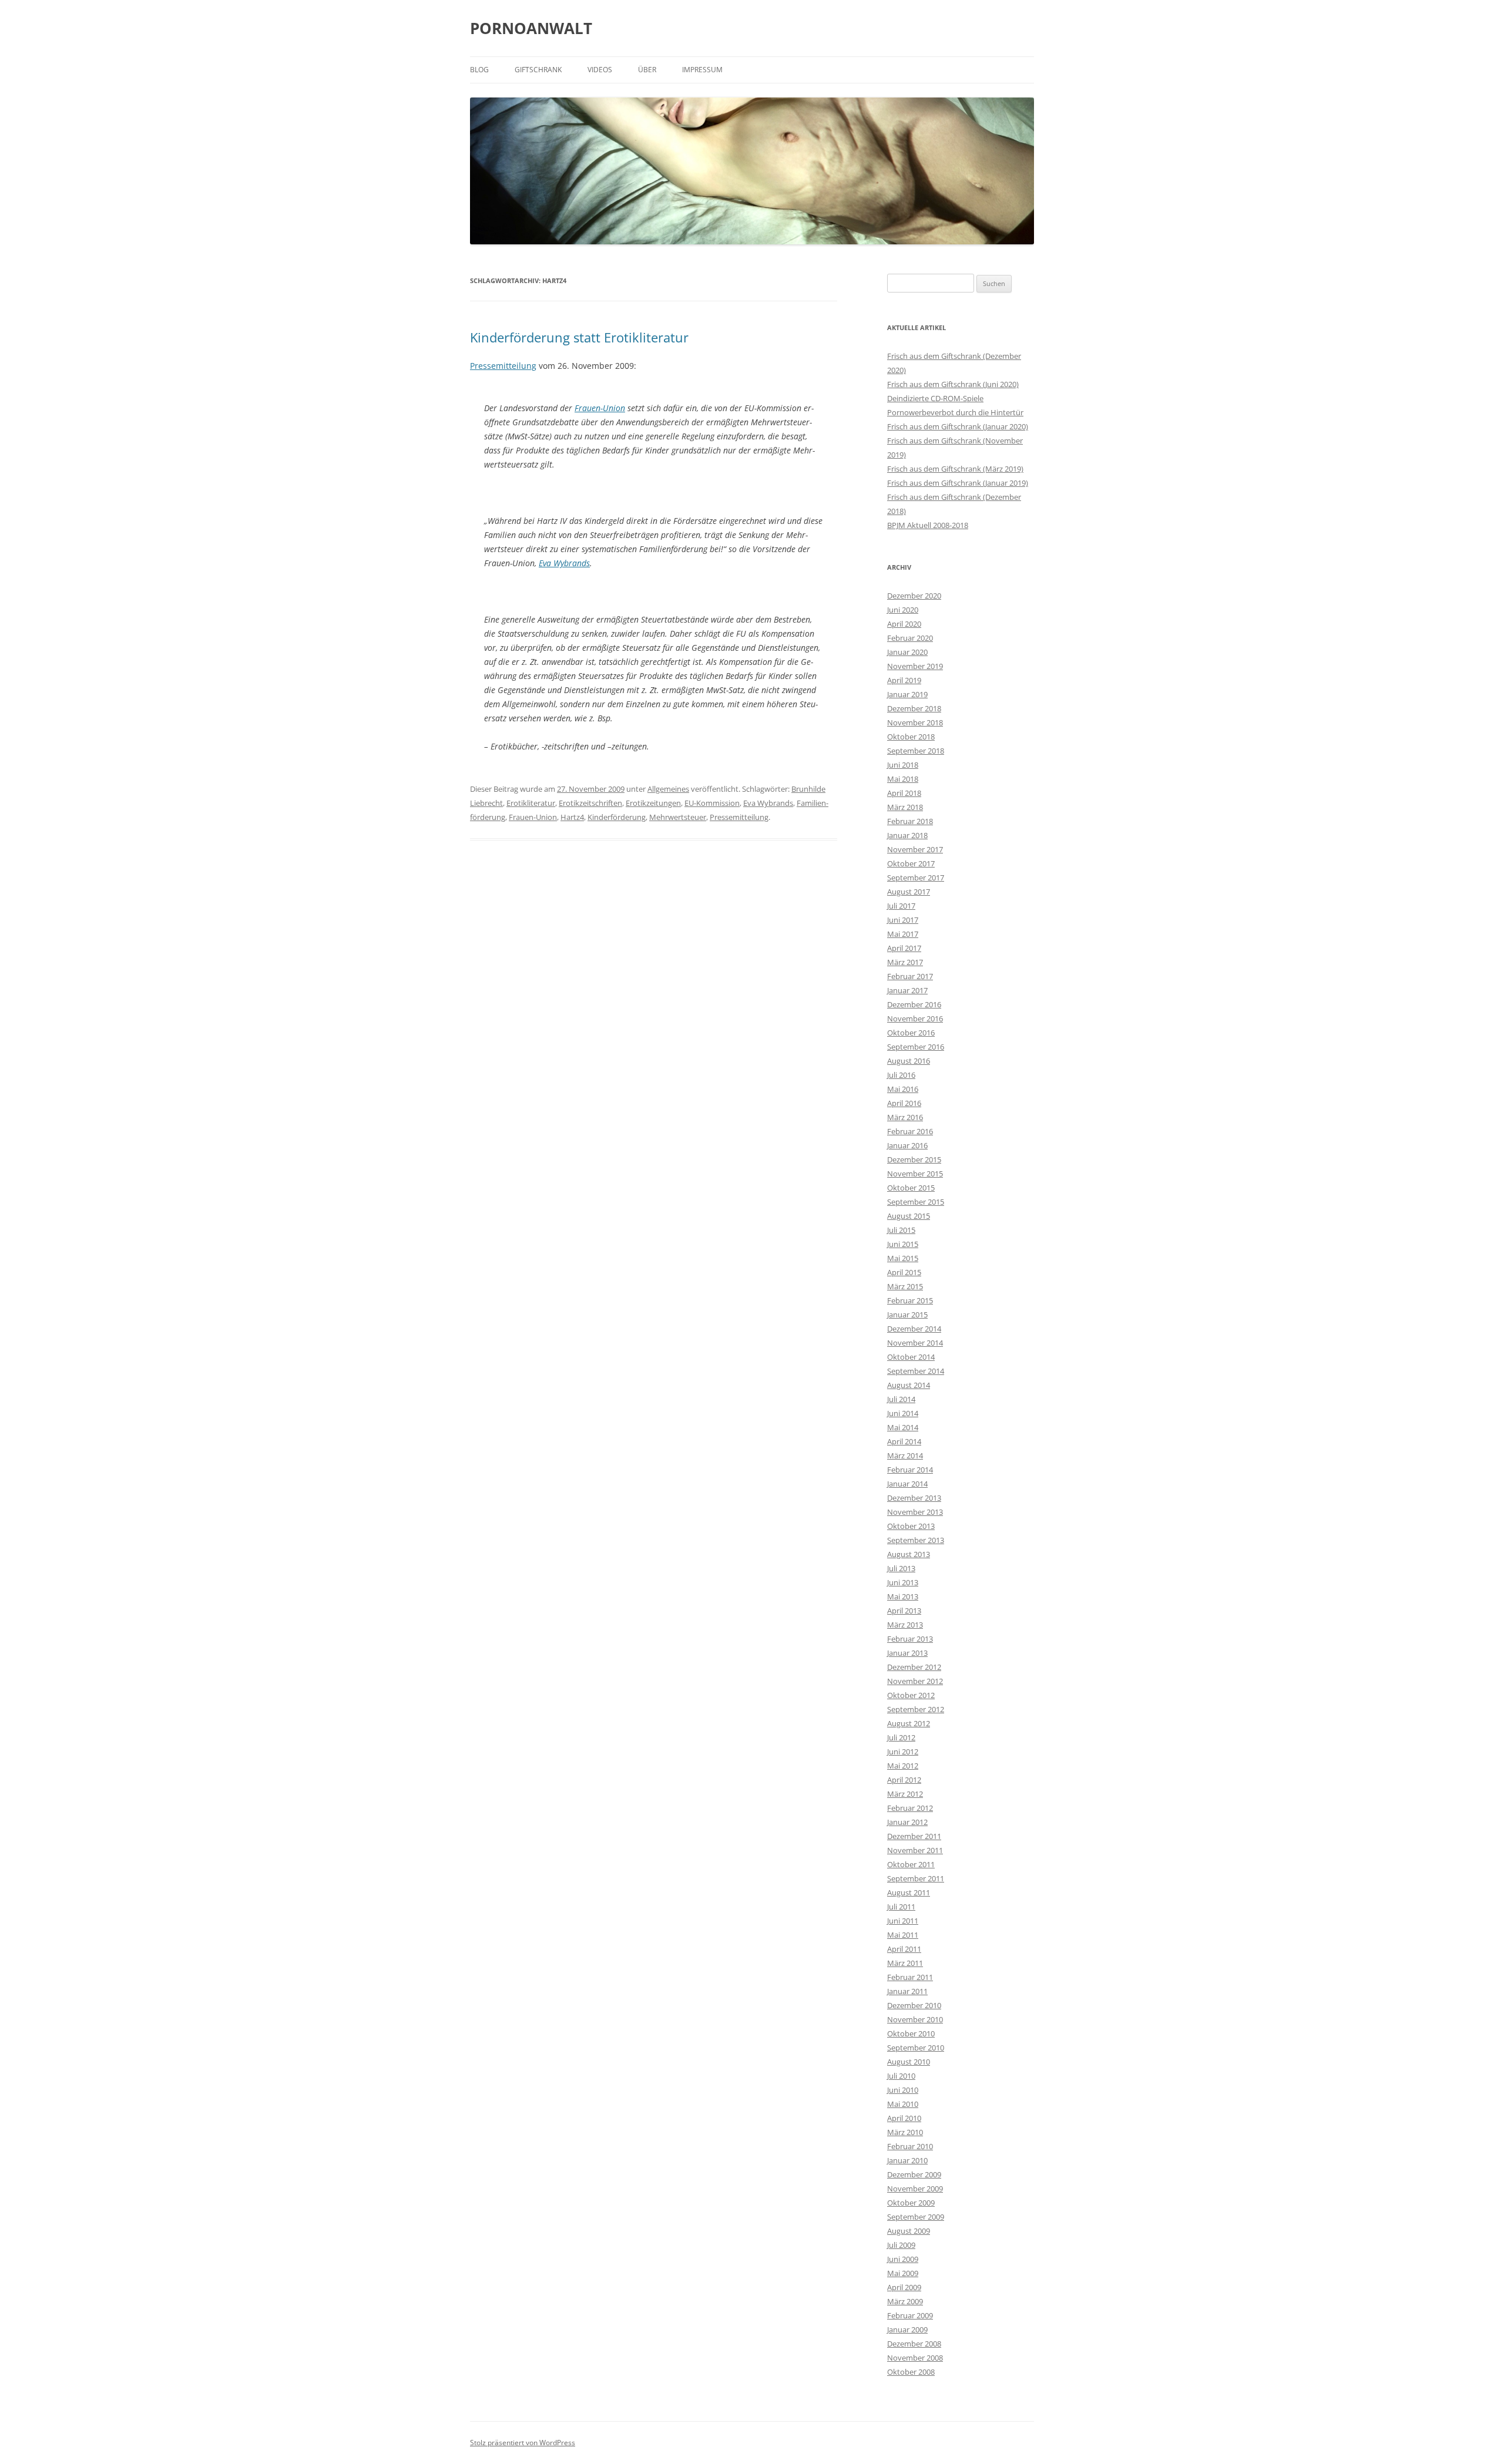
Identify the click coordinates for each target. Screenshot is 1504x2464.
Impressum (702, 70)
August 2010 (909, 2062)
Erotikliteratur (531, 803)
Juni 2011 (903, 1921)
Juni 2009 (903, 2259)
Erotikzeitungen (653, 803)
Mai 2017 (903, 934)
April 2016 (904, 1103)
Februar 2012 (910, 1808)
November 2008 (915, 2358)
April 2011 (904, 1949)
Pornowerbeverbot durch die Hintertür (955, 412)
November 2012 (915, 1681)
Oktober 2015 (911, 1188)
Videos (600, 70)
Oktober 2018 (911, 737)
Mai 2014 (903, 1427)
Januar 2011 (907, 1991)
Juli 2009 (901, 2245)
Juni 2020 (903, 610)
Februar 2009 (910, 2315)
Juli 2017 (901, 906)
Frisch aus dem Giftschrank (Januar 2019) (958, 483)
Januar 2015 (907, 1315)
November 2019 (915, 666)
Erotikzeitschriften (590, 803)
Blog (479, 70)
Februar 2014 (910, 1470)
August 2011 (909, 1892)
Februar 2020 (910, 638)
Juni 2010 (903, 2090)
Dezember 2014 (914, 1329)
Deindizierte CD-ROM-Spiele (935, 398)
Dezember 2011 (914, 1836)
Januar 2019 (907, 694)
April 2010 (904, 2118)
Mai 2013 (903, 1596)
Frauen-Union (600, 408)
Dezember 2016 (914, 1004)
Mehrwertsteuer (678, 817)
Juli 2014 (901, 1399)
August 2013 (909, 1554)
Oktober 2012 (911, 1695)
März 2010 (905, 2132)
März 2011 (905, 1963)
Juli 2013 (901, 1568)
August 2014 (909, 1385)
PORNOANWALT (531, 28)
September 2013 (916, 1540)
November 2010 (915, 2019)
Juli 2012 (901, 1737)
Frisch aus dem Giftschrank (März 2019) (955, 469)
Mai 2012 (903, 1766)
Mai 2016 (903, 1089)
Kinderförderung (617, 817)
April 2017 (904, 948)
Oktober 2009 (911, 2203)
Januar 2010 (907, 2160)
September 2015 (916, 1202)
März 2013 (905, 1625)
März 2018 (905, 807)
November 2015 (915, 1174)
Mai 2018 (903, 779)
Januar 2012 (907, 1822)
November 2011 (915, 1850)
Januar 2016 (907, 1145)
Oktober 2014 (911, 1357)
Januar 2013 (907, 1653)
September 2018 (916, 751)
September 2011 (916, 1878)
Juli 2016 (901, 1075)
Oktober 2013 (911, 1526)
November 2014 (915, 1343)
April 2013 (904, 1611)
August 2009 (909, 2231)
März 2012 (905, 1794)
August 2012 (909, 1723)
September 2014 (916, 1371)
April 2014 (904, 1441)
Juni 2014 (903, 1413)
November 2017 (915, 849)
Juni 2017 (903, 920)
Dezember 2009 (914, 2174)
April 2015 (904, 1272)
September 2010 (916, 2048)
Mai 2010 (903, 2104)
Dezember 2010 (914, 2005)
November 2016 (915, 1018)
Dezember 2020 (914, 596)
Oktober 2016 (911, 1033)
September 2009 (916, 2217)
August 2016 (909, 1061)
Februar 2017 (910, 976)
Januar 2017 (907, 990)
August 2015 (909, 1216)
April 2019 (904, 680)
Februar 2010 (910, 2146)
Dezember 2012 (914, 1667)
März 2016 (905, 1117)
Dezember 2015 (914, 1159)
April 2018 (904, 793)
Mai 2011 (903, 1935)
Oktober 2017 (911, 863)
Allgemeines (668, 789)
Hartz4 (572, 817)
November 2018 (915, 722)
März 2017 (905, 962)
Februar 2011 (910, 1977)
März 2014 (905, 1455)
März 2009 (905, 2301)
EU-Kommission (712, 803)
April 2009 (904, 2287)
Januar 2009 (907, 2329)
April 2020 (904, 624)
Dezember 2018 (914, 708)
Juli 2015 (901, 1230)
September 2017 (916, 878)
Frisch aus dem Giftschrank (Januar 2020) (958, 426)
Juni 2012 (903, 1752)
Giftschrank (538, 70)
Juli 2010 (901, 2076)
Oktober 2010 (911, 2033)
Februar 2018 (910, 821)
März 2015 (905, 1286)
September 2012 (916, 1709)
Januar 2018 (907, 835)
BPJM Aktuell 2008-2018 (928, 525)
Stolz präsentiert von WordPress (523, 2443)
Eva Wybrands (564, 563)
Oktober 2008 (911, 2372)
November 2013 (915, 1512)
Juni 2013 (903, 1582)
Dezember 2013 (914, 1498)
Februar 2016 (910, 1131)
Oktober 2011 (911, 1864)
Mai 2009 (903, 2273)
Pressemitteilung (503, 366)
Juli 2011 (901, 1907)
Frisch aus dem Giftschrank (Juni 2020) (953, 384)
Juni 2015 (903, 1244)
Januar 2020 (907, 652)
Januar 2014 (907, 1484)
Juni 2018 (903, 765)
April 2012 (904, 1780)
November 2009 (915, 2189)
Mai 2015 (903, 1258)
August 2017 (909, 892)
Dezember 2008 (914, 2344)
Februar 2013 (910, 1639)
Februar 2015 (910, 1300)
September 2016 (916, 1047)
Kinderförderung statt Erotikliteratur (579, 337)
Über (647, 70)
